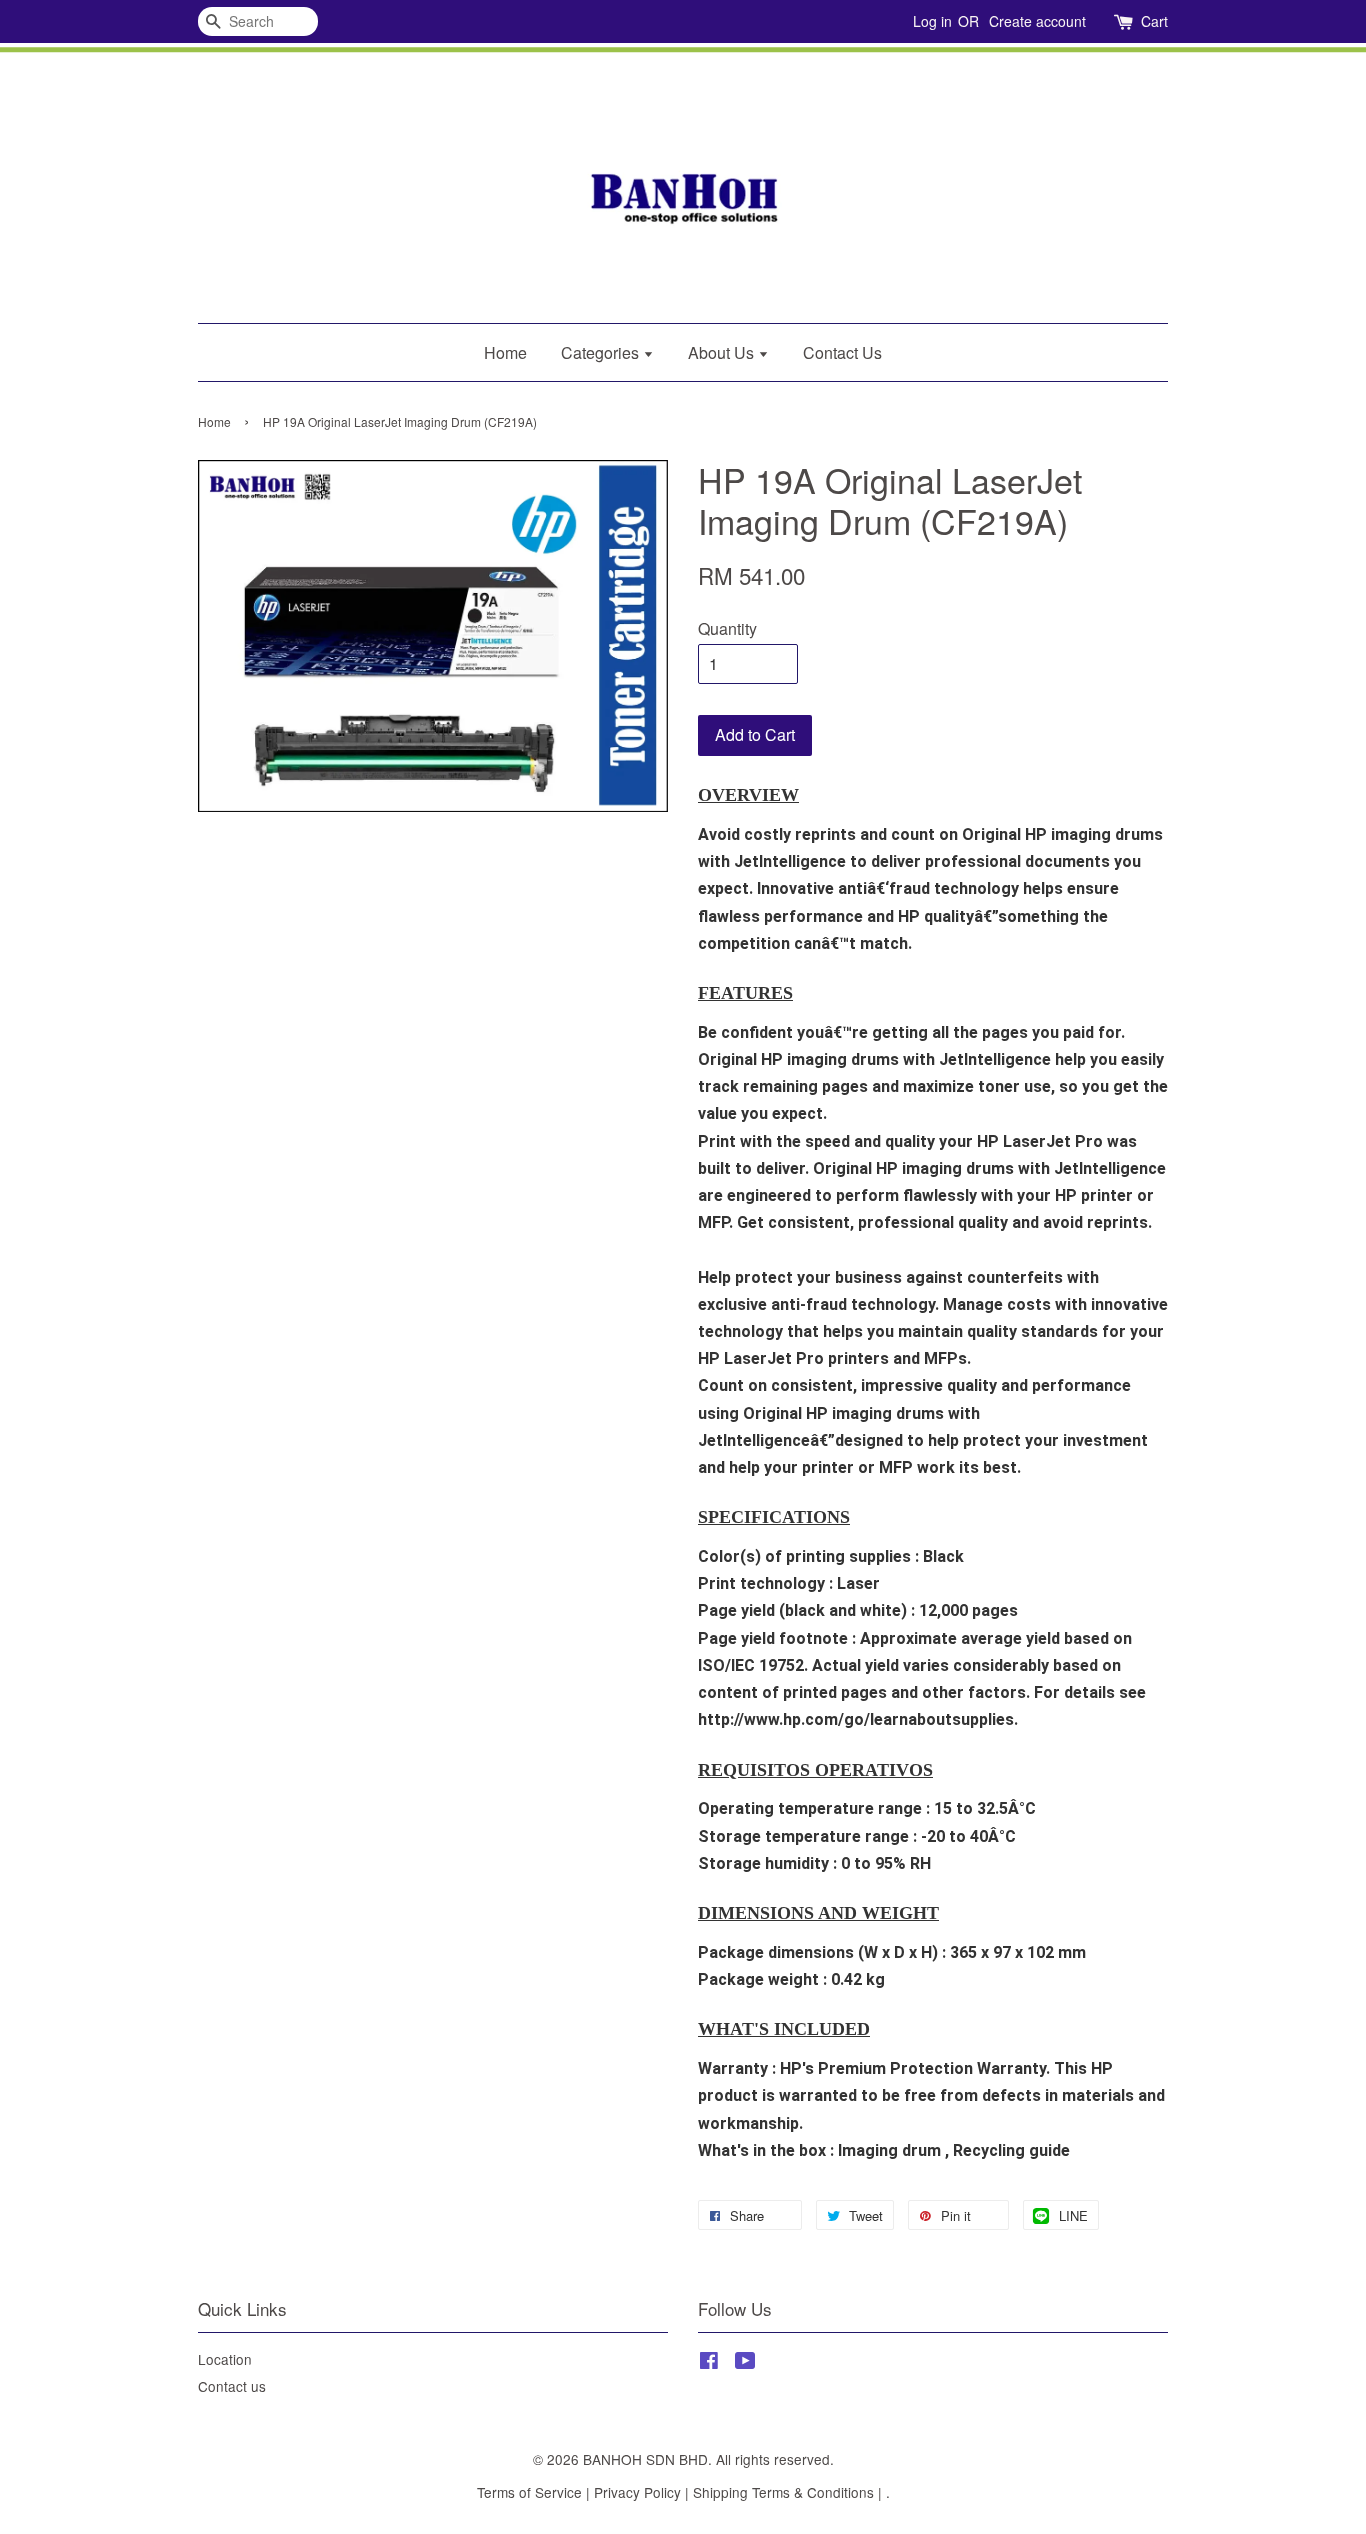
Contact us (232, 2386)
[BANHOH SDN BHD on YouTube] (745, 2363)
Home (505, 352)
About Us (723, 352)
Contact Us (842, 352)
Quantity (727, 628)
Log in (932, 21)
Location (225, 2359)
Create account (1037, 21)
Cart (1154, 21)
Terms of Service (529, 2492)
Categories (602, 352)
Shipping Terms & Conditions (783, 2492)
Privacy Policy (637, 2492)
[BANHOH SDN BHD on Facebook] (709, 2363)
